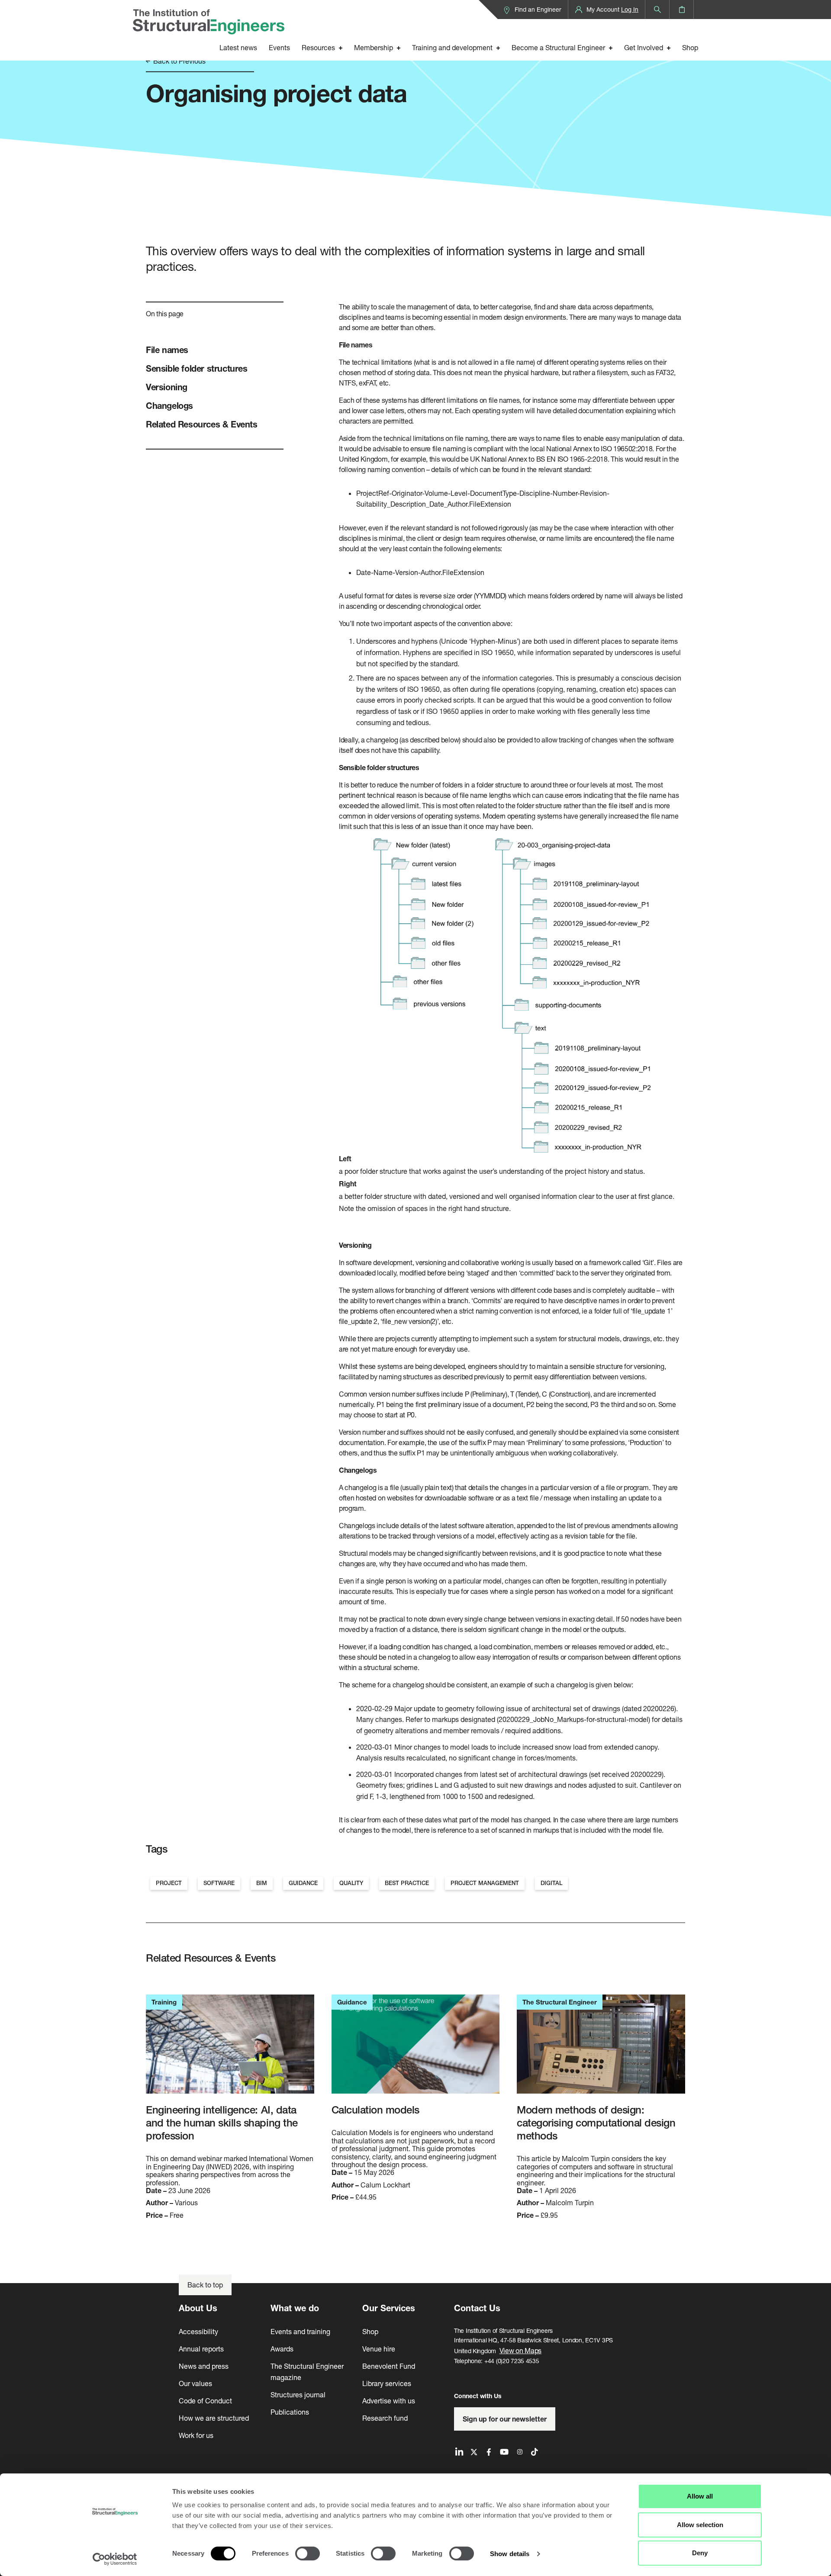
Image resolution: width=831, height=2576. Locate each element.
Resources (318, 47)
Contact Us (477, 2308)
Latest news (238, 47)
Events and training (300, 2331)
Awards (282, 2349)
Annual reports (201, 2349)
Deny (700, 2553)
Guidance (303, 1883)
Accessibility (198, 2331)
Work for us (196, 2435)
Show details (510, 2554)
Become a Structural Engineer (558, 47)
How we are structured (214, 2418)
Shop (690, 47)
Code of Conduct (205, 2401)
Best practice (407, 1883)
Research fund (385, 2418)
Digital (551, 1883)
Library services (387, 2383)
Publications (290, 2412)
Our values (195, 2383)
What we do (295, 2308)
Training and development (452, 47)
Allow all (700, 2496)
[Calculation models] (416, 2049)
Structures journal (298, 2395)
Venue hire (379, 2349)
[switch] (308, 2554)
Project (169, 1883)
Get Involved (644, 47)
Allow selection (700, 2525)
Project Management (485, 1883)
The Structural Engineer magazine (307, 2372)
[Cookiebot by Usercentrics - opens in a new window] (115, 2559)
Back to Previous (179, 61)
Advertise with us (389, 2401)
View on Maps (521, 2350)
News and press (204, 2366)
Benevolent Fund (389, 2366)
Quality (351, 1883)
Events (279, 47)
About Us (198, 2308)
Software (219, 1883)
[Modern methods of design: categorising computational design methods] (601, 2049)
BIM (262, 1883)
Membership (374, 47)
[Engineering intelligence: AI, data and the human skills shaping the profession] (230, 2049)
